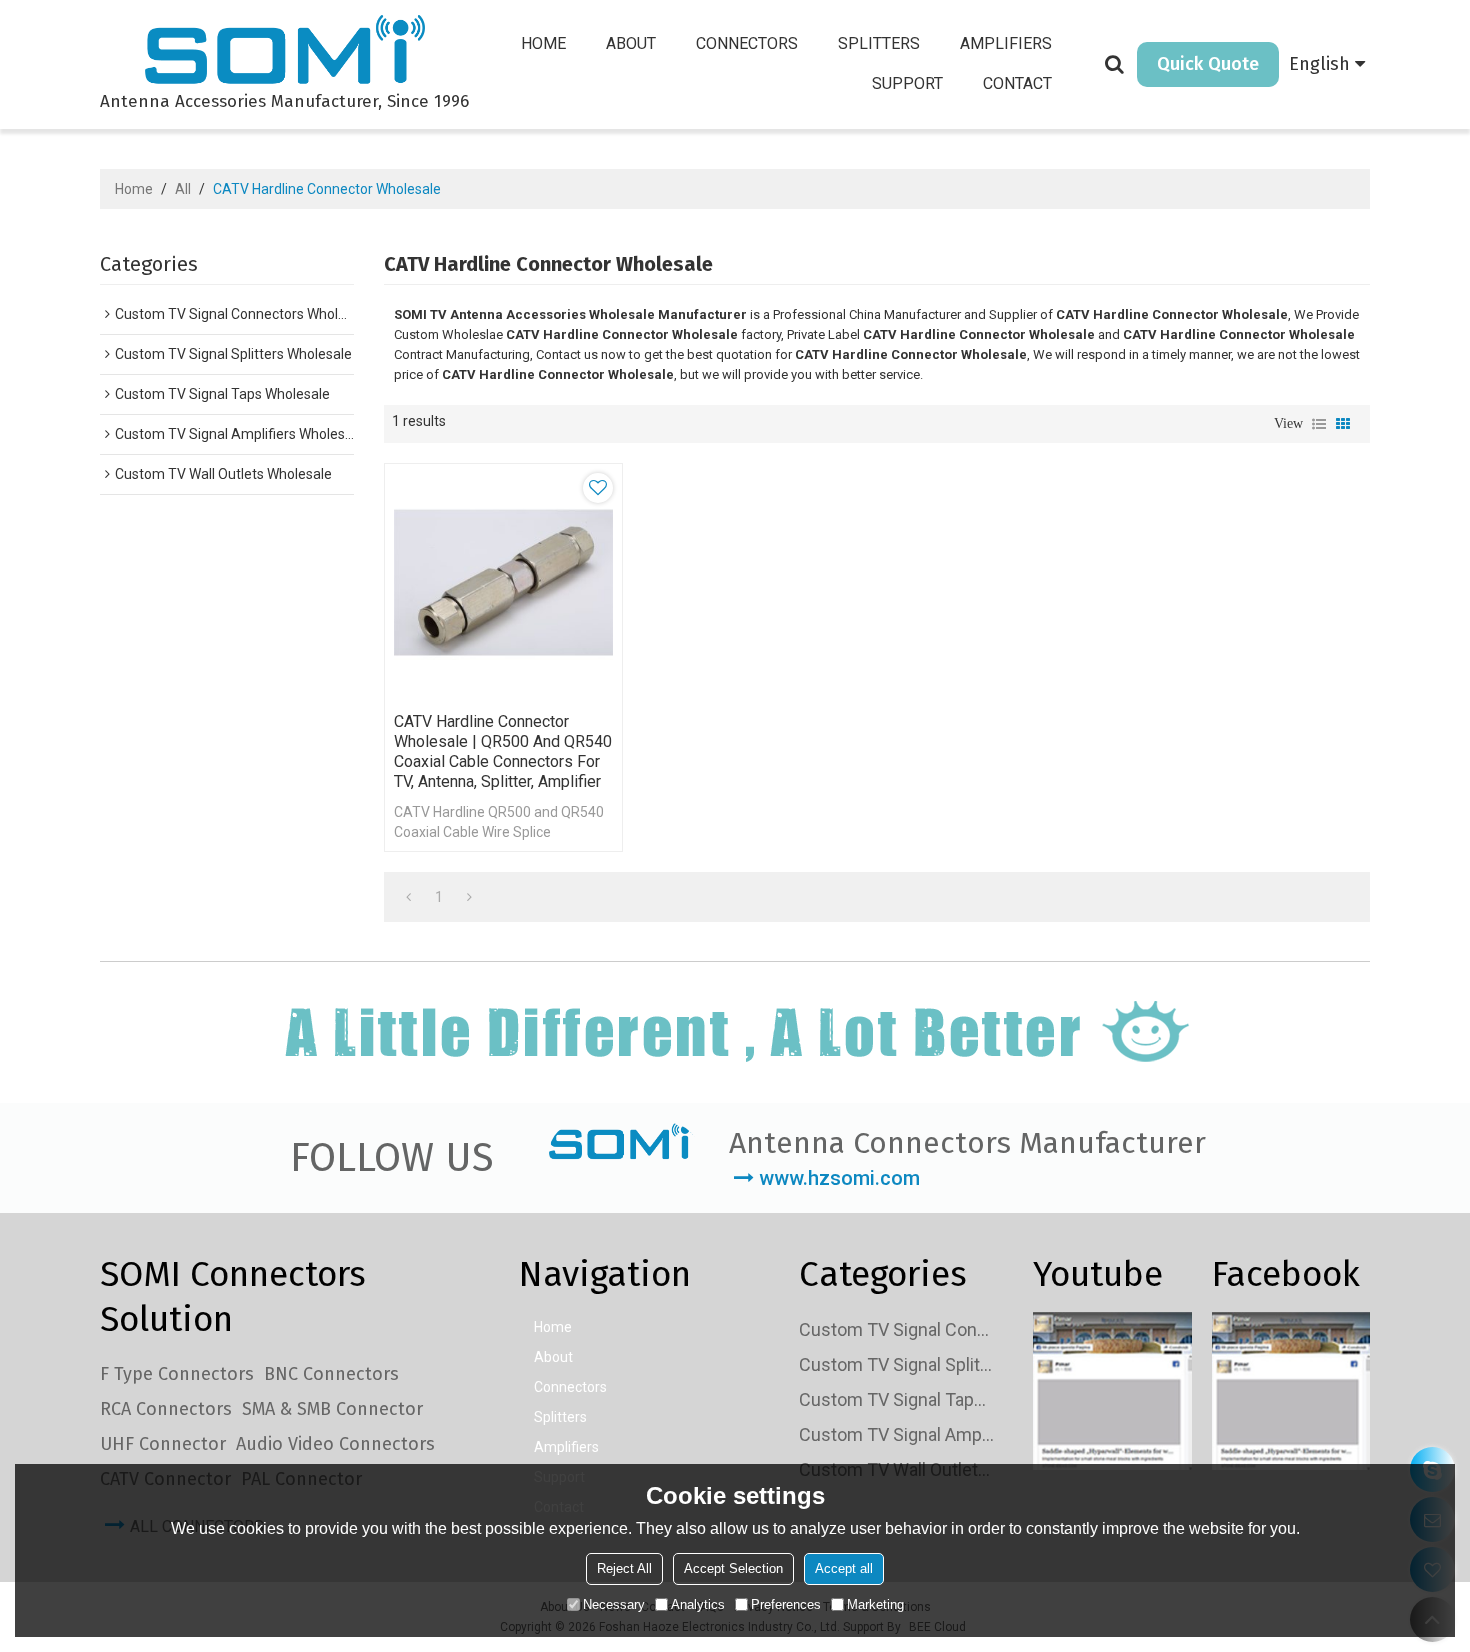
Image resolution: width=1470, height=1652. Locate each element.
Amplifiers (1006, 43)
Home (543, 43)
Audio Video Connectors (335, 1444)
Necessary (614, 1604)
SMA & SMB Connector (332, 1409)
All (183, 189)
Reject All (624, 1568)
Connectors (747, 43)
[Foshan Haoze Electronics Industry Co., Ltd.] (284, 52)
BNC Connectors (331, 1374)
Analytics (698, 1604)
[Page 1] (408, 897)
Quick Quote (1208, 64)
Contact (1017, 83)
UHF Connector (163, 1444)
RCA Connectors (166, 1409)
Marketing (875, 1604)
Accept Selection (733, 1568)
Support (907, 83)
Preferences (786, 1604)
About (631, 43)
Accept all (844, 1568)
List (1319, 424)
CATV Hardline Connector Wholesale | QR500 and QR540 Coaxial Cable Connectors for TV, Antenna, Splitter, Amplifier (503, 751)
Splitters (879, 43)
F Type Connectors (177, 1374)
